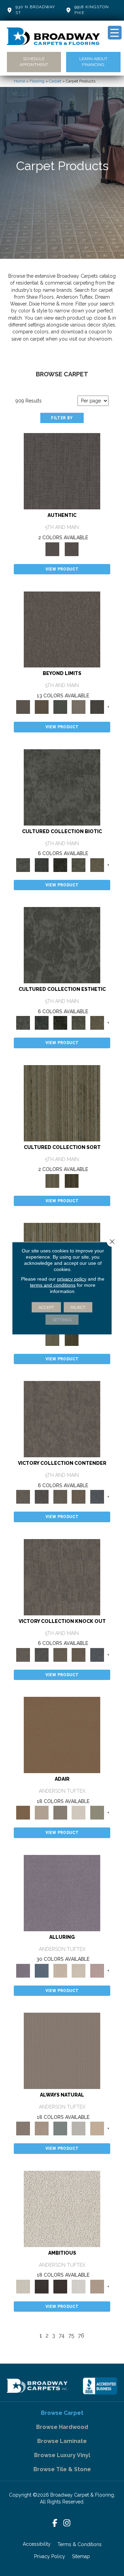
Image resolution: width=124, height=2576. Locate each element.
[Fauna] (42, 707)
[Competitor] (60, 1496)
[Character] (42, 865)
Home (19, 81)
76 (81, 2336)
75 (71, 2336)
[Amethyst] (62, 1893)
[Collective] (60, 865)
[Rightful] (72, 549)
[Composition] (79, 865)
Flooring (37, 81)
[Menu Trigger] (115, 33)
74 (62, 2336)
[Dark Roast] (60, 2286)
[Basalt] (60, 1970)
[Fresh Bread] (97, 2286)
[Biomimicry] (62, 787)
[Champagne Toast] (42, 1812)
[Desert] (62, 629)
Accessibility (37, 2544)
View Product (62, 569)
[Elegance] (79, 1812)
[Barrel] (62, 2051)
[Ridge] (97, 707)
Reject (78, 1307)
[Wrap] (72, 1180)
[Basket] (42, 2128)
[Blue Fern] (60, 2128)
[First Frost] (79, 2286)
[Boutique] (97, 2128)
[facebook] (55, 2523)
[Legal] (62, 471)
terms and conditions (53, 1285)
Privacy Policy (50, 2556)
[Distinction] (97, 865)
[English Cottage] (97, 1812)
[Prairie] (79, 707)
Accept (46, 1307)
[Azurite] (42, 1970)
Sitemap (81, 2556)
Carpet (55, 81)
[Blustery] (79, 2128)
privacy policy (72, 1279)
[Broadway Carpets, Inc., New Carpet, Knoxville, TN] (100, 2386)
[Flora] (60, 707)
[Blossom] (97, 1970)
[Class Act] (60, 1812)
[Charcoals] (42, 2286)
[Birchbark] (79, 1970)
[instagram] (67, 2523)
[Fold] (62, 1103)
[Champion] (42, 1496)
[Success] (97, 1496)
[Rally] (79, 1496)
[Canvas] (62, 2208)
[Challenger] (62, 1419)
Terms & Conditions (80, 2544)
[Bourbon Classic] (62, 1734)
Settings (62, 1319)
